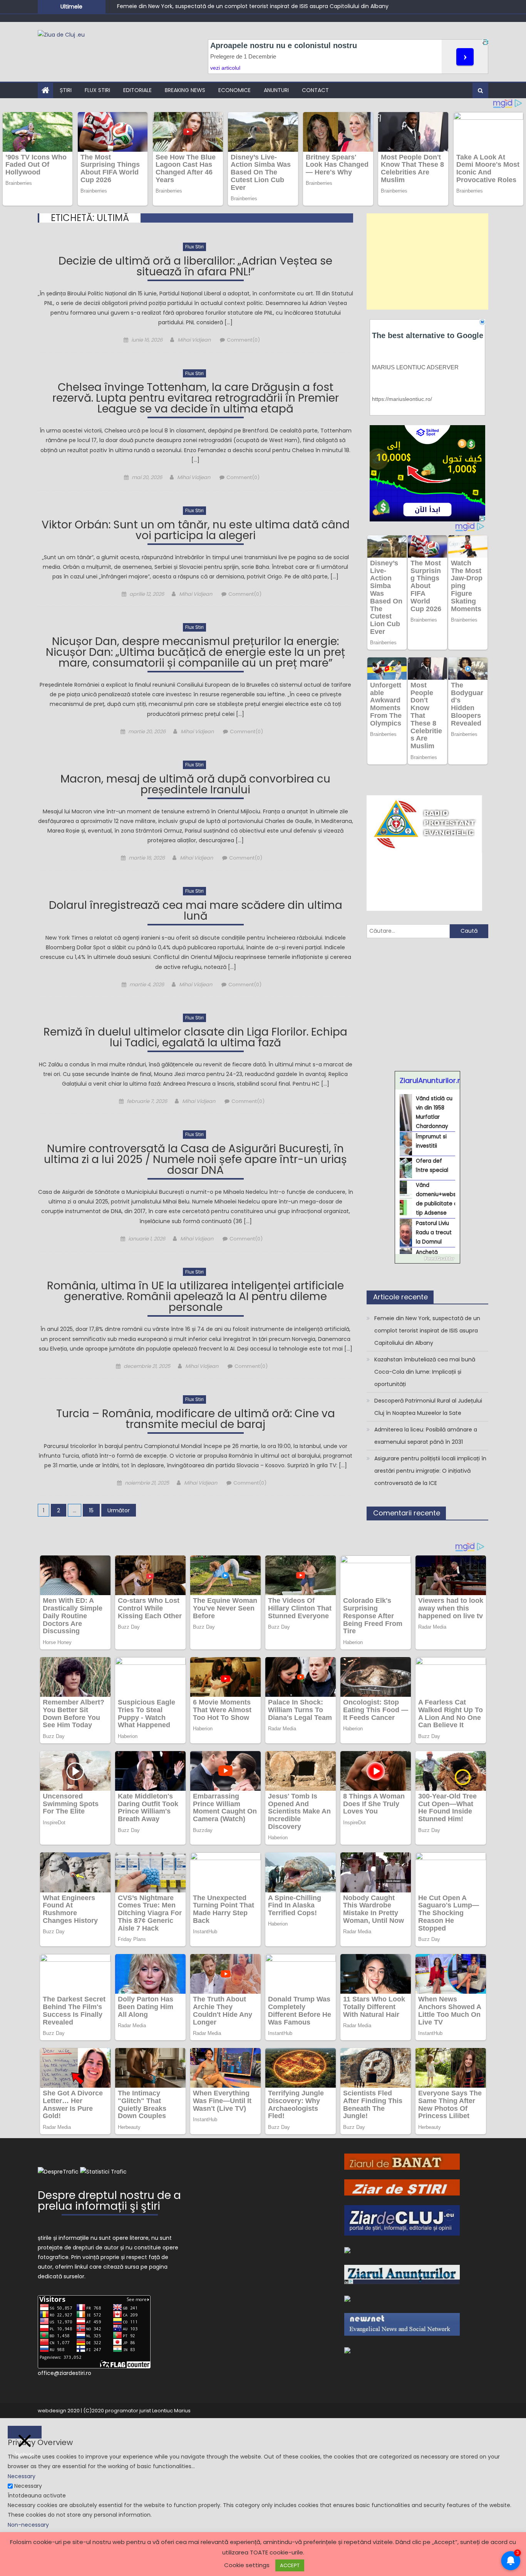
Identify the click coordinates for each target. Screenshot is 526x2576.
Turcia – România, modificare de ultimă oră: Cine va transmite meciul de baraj (196, 1420)
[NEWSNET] (402, 2324)
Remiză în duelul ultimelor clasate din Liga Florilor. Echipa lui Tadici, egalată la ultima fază (195, 1038)
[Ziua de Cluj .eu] (347, 2250)
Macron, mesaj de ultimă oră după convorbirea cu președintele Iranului (195, 785)
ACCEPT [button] (290, 2565)
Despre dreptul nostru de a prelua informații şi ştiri (109, 2202)
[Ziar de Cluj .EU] (402, 2220)
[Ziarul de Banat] (402, 2161)
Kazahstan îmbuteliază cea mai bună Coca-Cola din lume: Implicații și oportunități (425, 1372)
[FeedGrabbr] (427, 1259)
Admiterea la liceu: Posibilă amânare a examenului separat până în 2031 (426, 1436)
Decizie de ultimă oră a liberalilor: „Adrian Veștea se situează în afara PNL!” (195, 267)
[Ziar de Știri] (402, 2187)
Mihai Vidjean (194, 340)
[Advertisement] (427, 261)
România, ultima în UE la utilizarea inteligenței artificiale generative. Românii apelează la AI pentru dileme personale (195, 1298)
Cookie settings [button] (247, 2565)
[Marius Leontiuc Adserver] (347, 2298)
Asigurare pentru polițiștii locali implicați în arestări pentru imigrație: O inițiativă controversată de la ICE (430, 1471)
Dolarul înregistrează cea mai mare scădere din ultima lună (196, 912)
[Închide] (25, 2432)
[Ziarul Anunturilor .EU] (347, 2350)
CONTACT (315, 90)
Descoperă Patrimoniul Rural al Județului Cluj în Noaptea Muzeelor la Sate (428, 1407)
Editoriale (137, 90)
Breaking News (185, 90)
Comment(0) (243, 340)
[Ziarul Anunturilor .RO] (402, 2274)
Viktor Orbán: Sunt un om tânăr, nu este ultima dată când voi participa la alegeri (196, 531)
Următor (119, 1510)
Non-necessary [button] (28, 2525)
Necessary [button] (22, 2476)
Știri (66, 90)
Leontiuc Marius (171, 2411)
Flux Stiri (97, 90)
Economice (235, 90)
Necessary (28, 2486)
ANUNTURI (276, 90)
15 (91, 1510)
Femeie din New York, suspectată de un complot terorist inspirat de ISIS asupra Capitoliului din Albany (253, 6)
